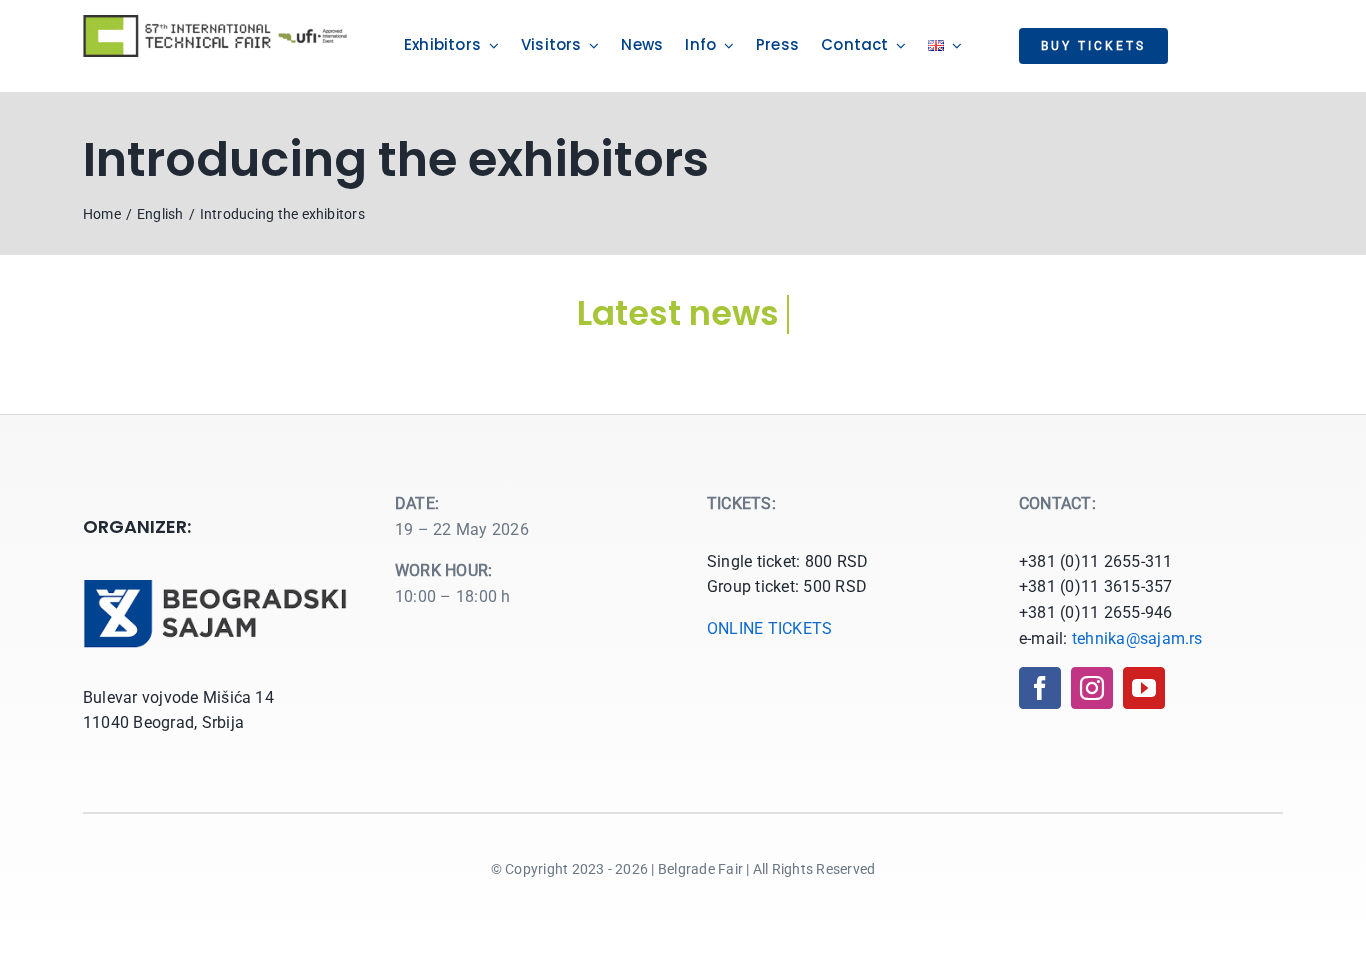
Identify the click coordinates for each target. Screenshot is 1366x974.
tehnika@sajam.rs (1137, 638)
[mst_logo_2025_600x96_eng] (215, 22)
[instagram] (1092, 688)
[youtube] (1144, 688)
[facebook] (1040, 688)
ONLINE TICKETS (769, 628)
